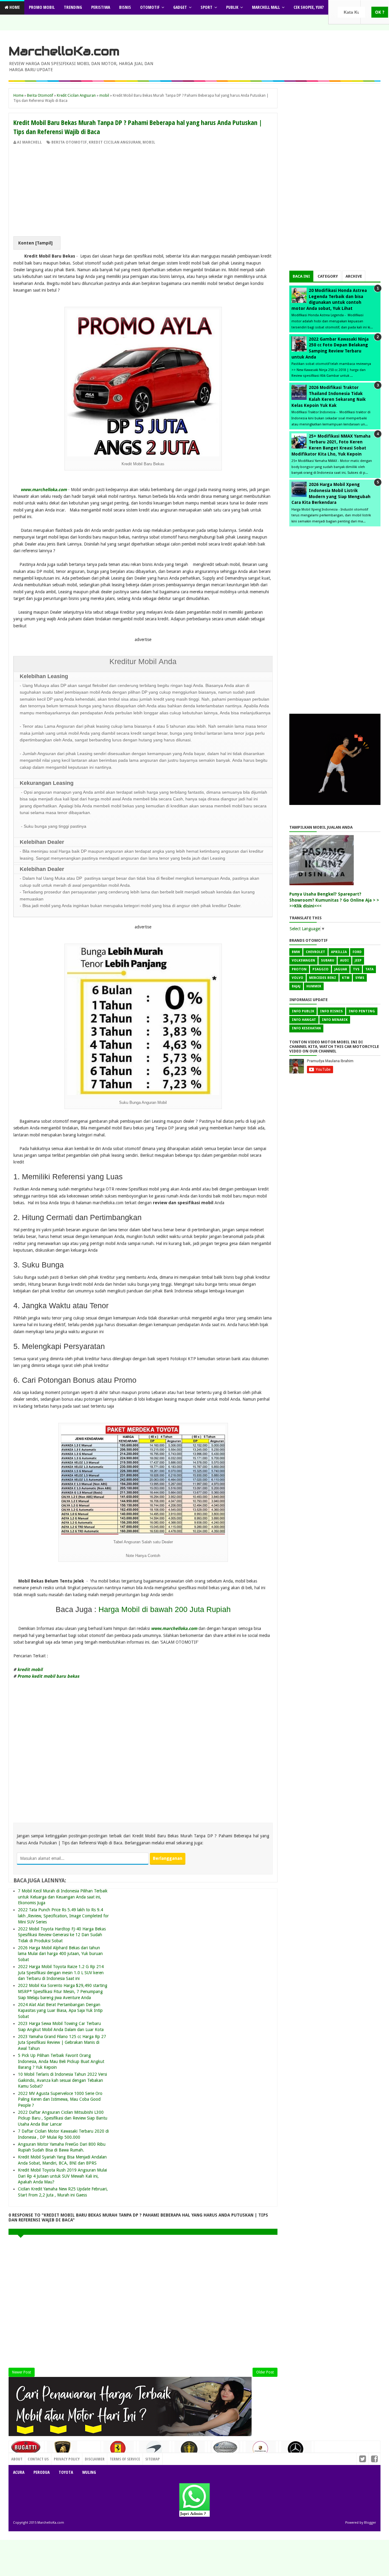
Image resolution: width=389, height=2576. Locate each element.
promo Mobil (42, 7)
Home (14, 7)
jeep (358, 960)
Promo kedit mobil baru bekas (48, 1676)
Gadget (180, 7)
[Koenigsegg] (190, 2452)
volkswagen (303, 960)
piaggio (320, 969)
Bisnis (125, 7)
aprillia (339, 952)
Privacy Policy (67, 2459)
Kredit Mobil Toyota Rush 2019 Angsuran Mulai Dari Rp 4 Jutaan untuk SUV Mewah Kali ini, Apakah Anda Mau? (62, 2176)
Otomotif (150, 7)
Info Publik (303, 1011)
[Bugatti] (26, 2450)
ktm (346, 978)
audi (344, 960)
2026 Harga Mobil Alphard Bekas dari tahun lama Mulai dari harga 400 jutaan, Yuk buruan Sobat (60, 1954)
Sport (207, 7)
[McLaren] (154, 2451)
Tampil (44, 243)
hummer (314, 986)
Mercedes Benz (323, 978)
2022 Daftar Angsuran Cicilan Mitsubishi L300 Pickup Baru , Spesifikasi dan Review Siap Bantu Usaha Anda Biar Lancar (63, 2118)
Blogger (370, 2523)
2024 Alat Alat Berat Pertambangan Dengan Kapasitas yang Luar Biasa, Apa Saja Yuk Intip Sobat (60, 2011)
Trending (73, 7)
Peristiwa (101, 7)
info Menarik (335, 1020)
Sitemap (153, 2459)
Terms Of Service (125, 2459)
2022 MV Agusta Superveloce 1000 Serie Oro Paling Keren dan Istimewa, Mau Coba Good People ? (60, 2099)
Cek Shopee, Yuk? (309, 7)
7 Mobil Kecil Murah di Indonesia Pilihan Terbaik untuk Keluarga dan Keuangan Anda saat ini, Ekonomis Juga (63, 1897)
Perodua (41, 2472)
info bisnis (331, 1011)
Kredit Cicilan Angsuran (115, 142)
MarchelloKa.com (64, 51)
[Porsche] (261, 2451)
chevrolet (315, 952)
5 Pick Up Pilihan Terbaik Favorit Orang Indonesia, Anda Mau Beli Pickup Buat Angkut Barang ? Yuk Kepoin (61, 2061)
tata (369, 969)
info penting (362, 1011)
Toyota (66, 2472)
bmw (296, 952)
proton (299, 969)
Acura (19, 2472)
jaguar (341, 969)
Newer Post (22, 2372)
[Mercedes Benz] (296, 2451)
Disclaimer (95, 2459)
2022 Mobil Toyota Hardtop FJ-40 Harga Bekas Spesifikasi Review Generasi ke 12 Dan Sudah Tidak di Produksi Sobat (62, 1935)
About (17, 2459)
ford (357, 952)
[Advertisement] (143, 191)
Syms (360, 978)
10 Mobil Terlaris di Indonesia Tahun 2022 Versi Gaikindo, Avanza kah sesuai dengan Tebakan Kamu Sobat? (62, 2080)
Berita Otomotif (69, 142)
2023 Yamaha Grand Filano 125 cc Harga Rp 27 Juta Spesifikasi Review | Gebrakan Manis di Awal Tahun (62, 2042)
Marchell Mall (266, 7)
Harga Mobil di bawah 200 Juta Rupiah (165, 1609)
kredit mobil (30, 1669)
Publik (232, 7)
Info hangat (304, 1020)
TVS (356, 969)
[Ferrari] (119, 2450)
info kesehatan (306, 1028)
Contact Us (88, 2457)
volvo (298, 978)
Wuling (89, 2472)
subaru (328, 960)
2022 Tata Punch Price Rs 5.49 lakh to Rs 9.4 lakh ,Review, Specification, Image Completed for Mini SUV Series (63, 1916)
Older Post (265, 2372)
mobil (149, 142)
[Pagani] (225, 2449)
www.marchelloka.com (44, 490)
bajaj (296, 986)
